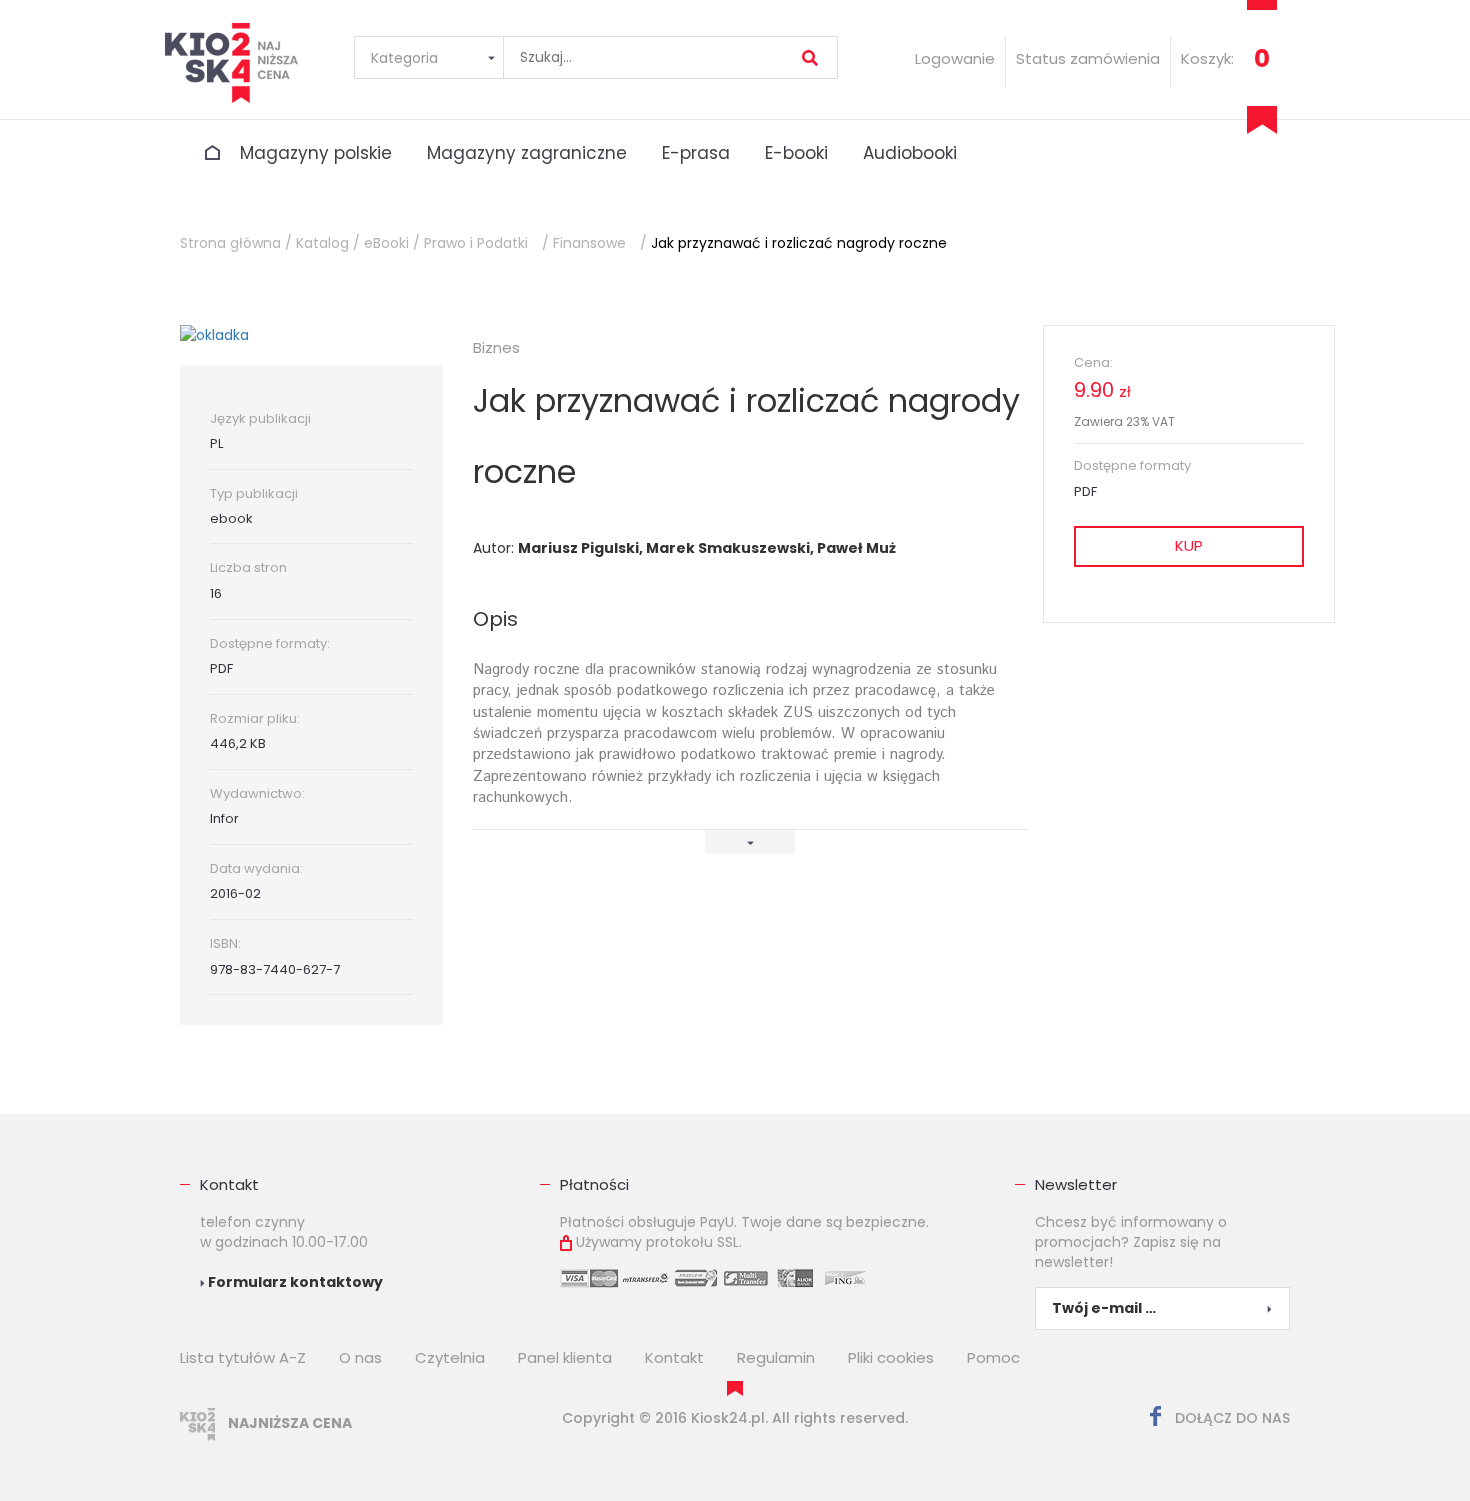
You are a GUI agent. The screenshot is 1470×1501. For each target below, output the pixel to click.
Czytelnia (450, 1357)
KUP (1189, 545)
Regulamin (776, 1357)
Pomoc (993, 1357)
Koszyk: (1207, 58)
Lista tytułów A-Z (243, 1357)
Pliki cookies (891, 1357)
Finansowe (589, 243)
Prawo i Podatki (476, 243)
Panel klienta (565, 1357)
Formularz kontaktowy (294, 1282)
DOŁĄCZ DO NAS (1230, 1418)
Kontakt (229, 1184)
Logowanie (955, 58)
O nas (360, 1357)
